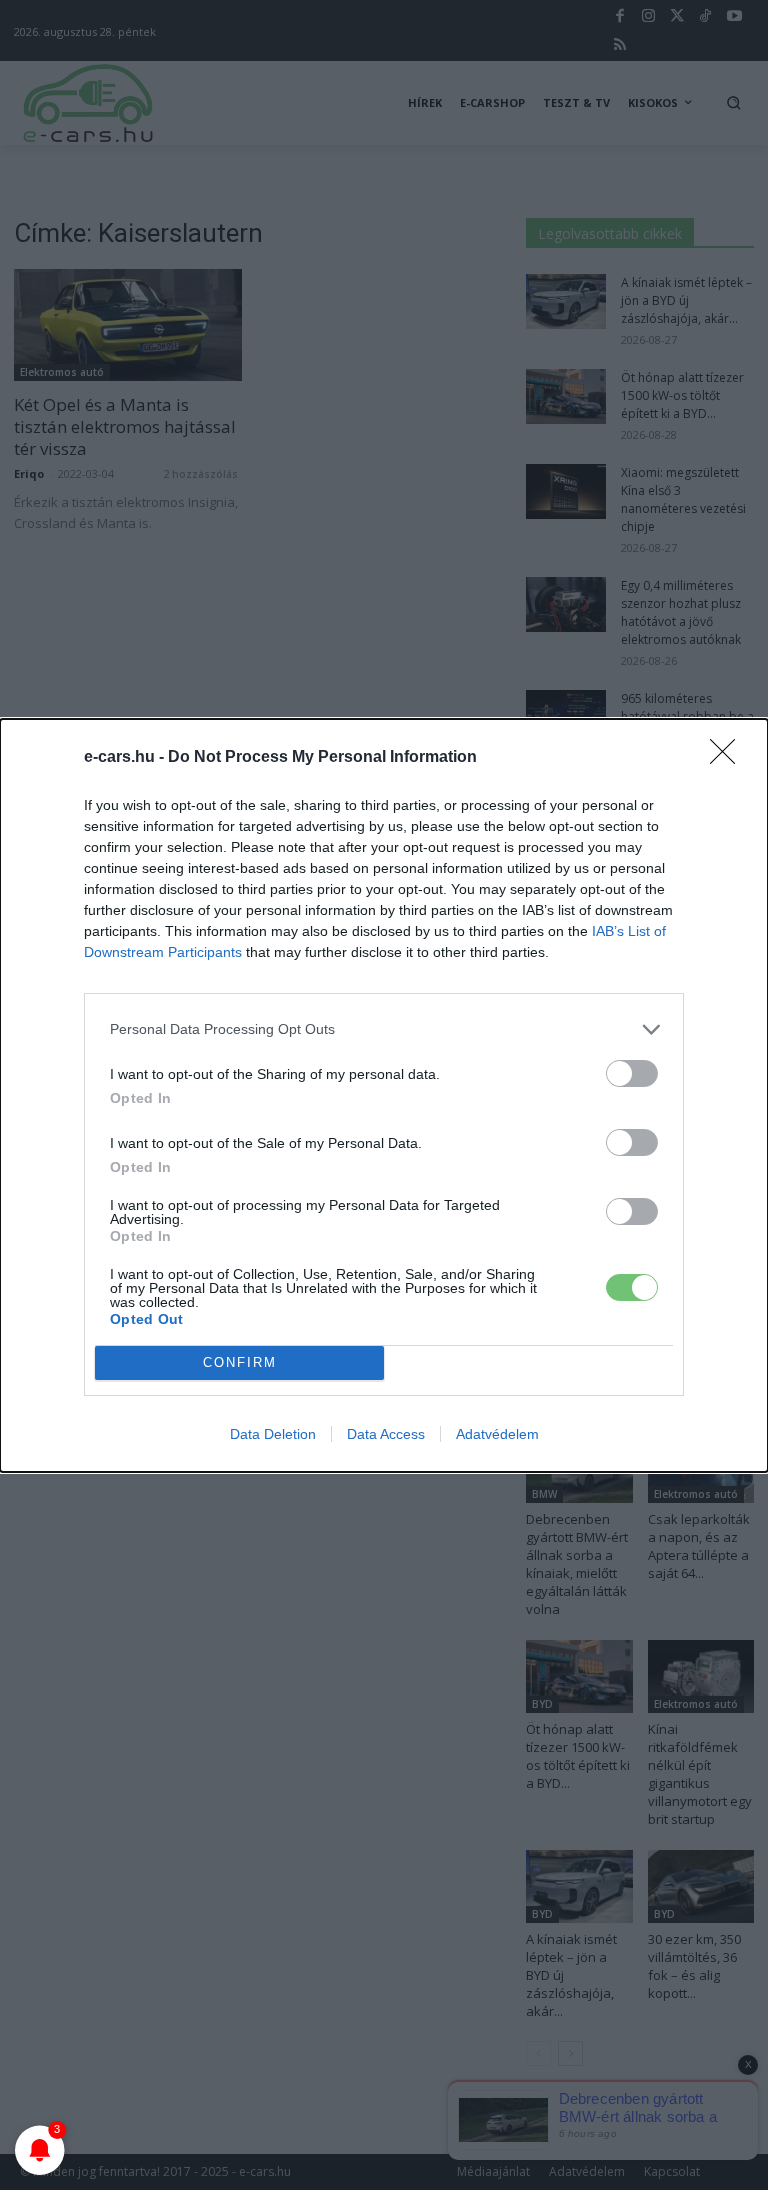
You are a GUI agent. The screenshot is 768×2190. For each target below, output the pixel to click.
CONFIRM (240, 1362)
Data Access (386, 1434)
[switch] (632, 1073)
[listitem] (384, 1029)
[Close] (729, 758)
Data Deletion (273, 1434)
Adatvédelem (497, 1434)
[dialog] (384, 1095)
